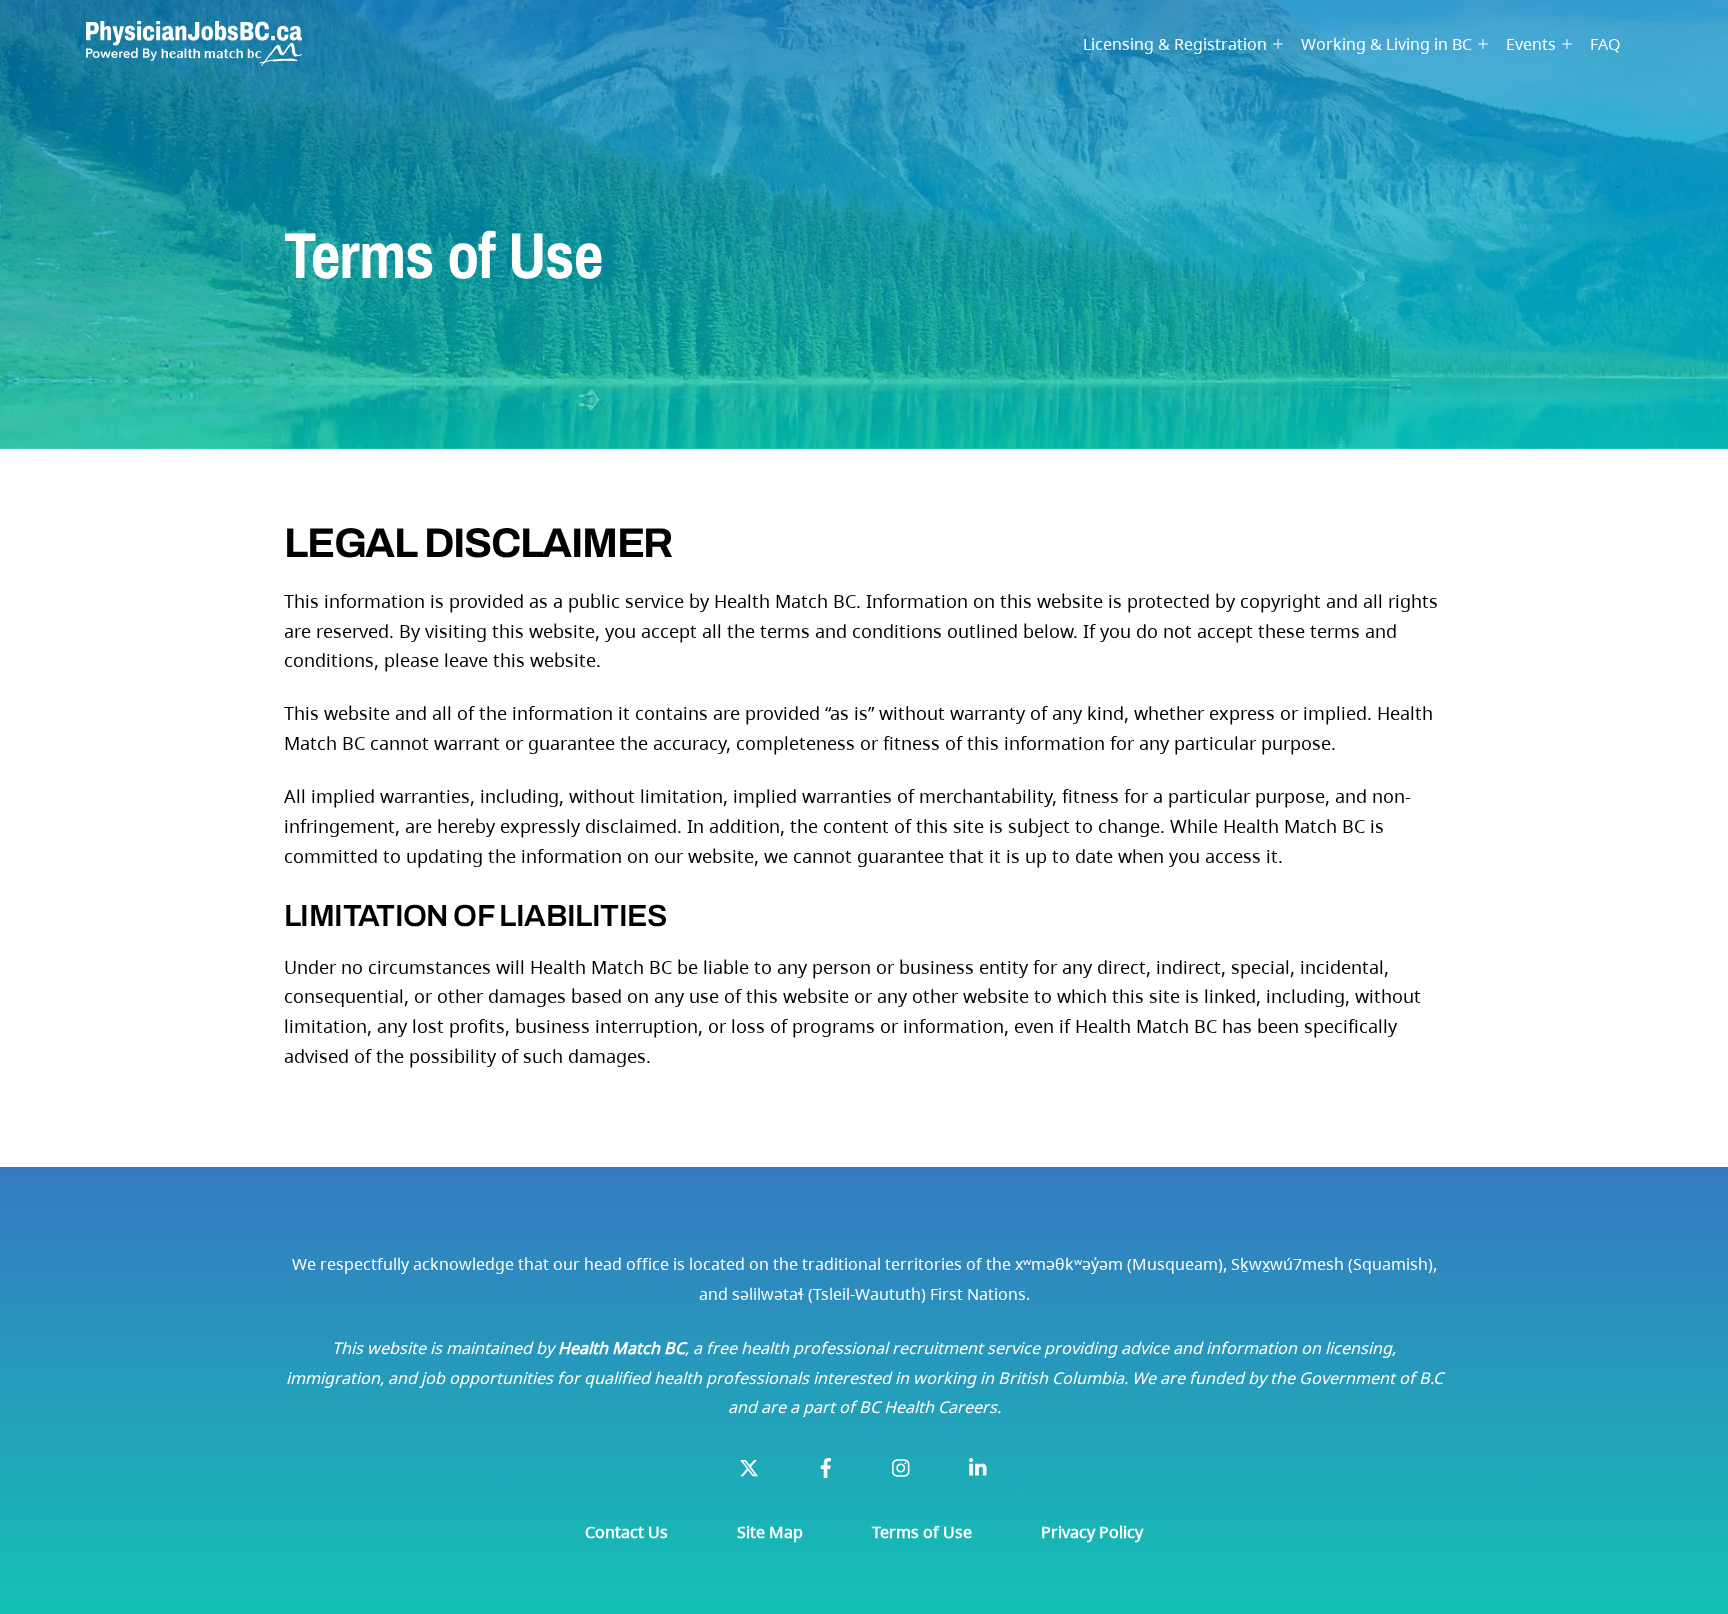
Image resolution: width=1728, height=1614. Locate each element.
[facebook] (826, 1466)
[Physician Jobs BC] (194, 54)
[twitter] (749, 1466)
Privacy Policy (1092, 1532)
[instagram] (902, 1466)
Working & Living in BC (1386, 44)
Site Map (770, 1532)
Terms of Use (922, 1532)
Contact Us (626, 1532)
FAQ (1605, 44)
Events (1531, 44)
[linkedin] (979, 1466)
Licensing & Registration (1175, 44)
